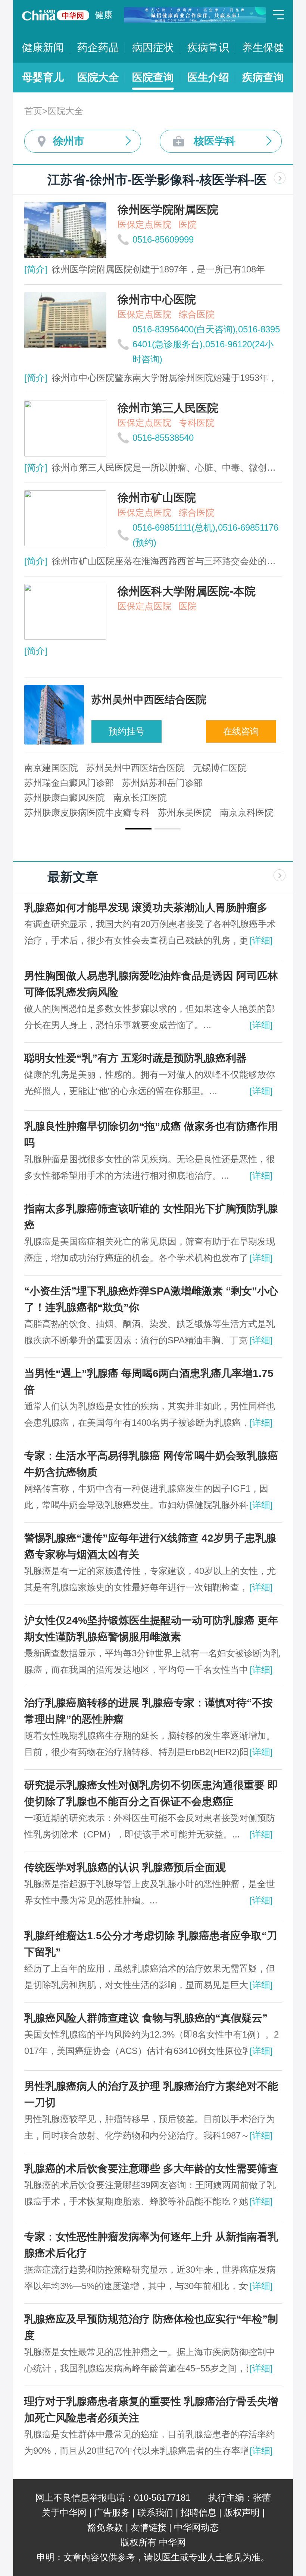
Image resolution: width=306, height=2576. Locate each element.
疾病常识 (208, 48)
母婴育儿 (43, 77)
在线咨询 (241, 731)
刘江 (244, 783)
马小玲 (38, 768)
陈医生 (108, 783)
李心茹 (125, 768)
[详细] (261, 940)
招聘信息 (199, 2512)
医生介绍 (208, 77)
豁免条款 (105, 2527)
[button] (138, 829)
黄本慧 (160, 768)
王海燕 (213, 783)
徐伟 (94, 768)
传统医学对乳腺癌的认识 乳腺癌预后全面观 (125, 1867)
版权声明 (242, 2512)
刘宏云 (178, 783)
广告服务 (112, 2512)
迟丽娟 (230, 768)
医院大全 (98, 77)
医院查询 (153, 77)
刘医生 (143, 783)
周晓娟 (38, 783)
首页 (33, 111)
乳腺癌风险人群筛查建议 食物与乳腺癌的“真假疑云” (146, 2018)
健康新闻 (43, 48)
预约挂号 (127, 731)
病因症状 (153, 48)
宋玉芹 (195, 768)
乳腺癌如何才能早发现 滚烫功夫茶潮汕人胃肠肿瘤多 (146, 908)
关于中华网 (64, 2512)
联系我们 (155, 2512)
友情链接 (149, 2527)
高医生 (73, 783)
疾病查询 (263, 77)
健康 (104, 15)
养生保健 (263, 48)
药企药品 (98, 48)
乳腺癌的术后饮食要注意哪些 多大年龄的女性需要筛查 (151, 2169)
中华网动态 (196, 2527)
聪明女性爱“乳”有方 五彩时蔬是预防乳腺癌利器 (135, 1058)
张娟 (68, 768)
